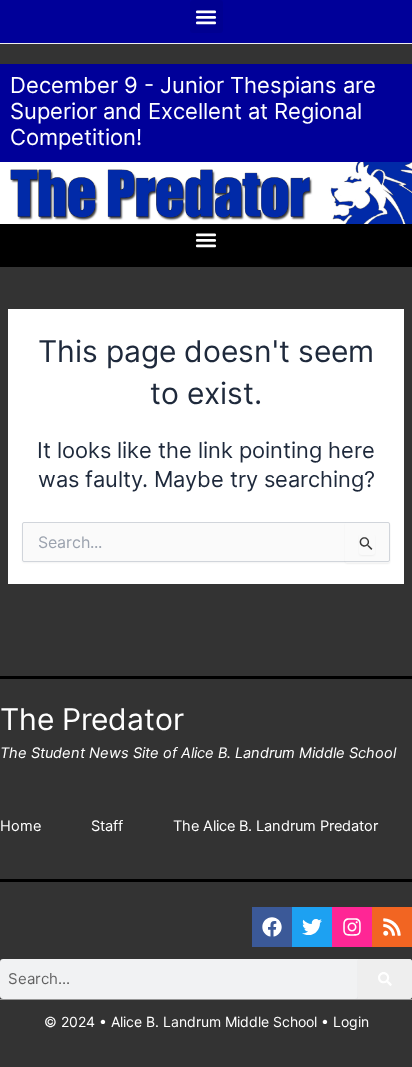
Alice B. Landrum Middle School (214, 1021)
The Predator (92, 719)
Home (20, 826)
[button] (206, 16)
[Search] (385, 979)
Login (351, 1021)
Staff (107, 826)
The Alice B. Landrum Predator (275, 826)
